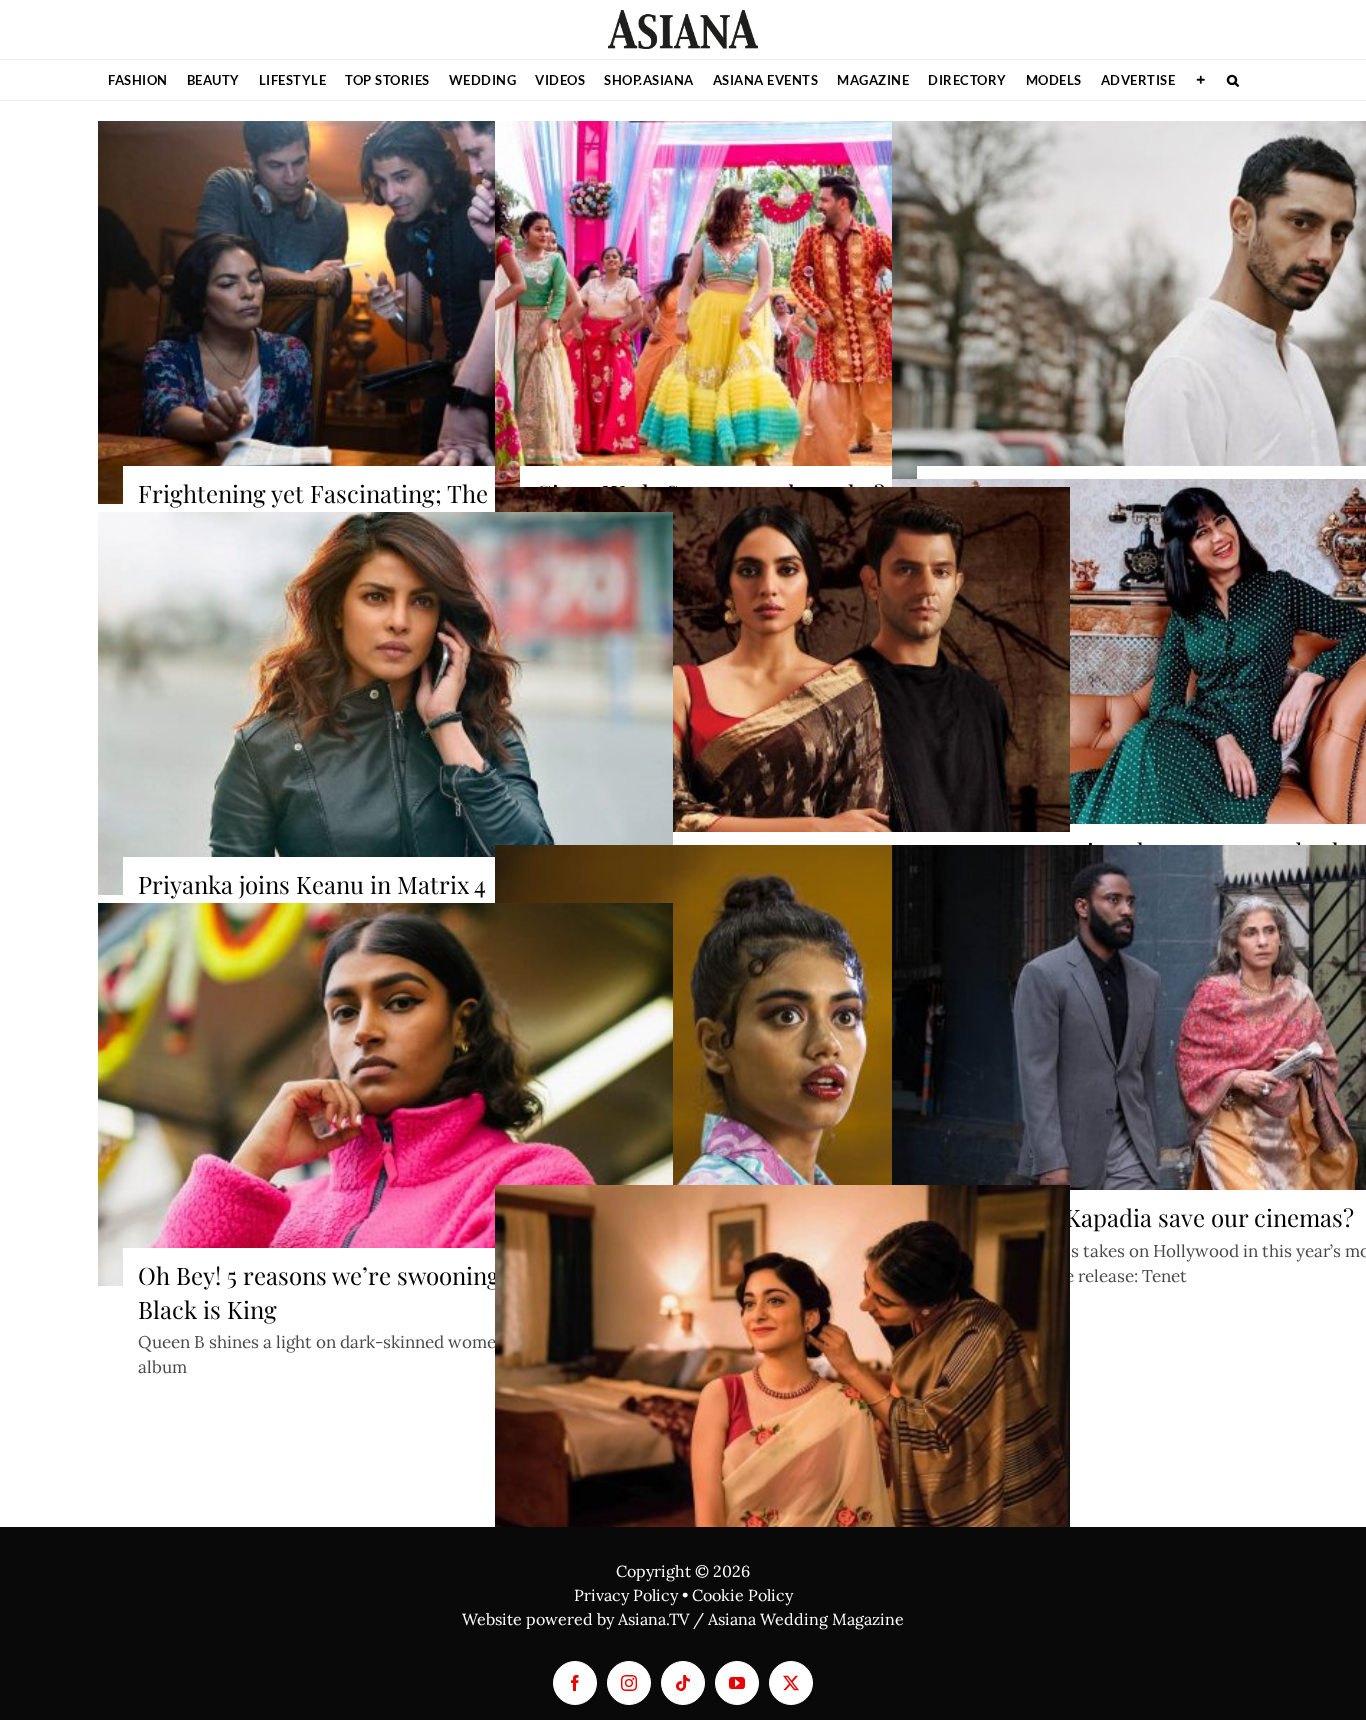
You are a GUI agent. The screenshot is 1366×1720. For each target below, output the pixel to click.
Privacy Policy (626, 1595)
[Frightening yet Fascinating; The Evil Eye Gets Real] (385, 313)
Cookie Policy (742, 1595)
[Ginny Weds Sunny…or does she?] (782, 313)
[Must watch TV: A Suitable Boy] (782, 1377)
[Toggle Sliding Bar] (1201, 80)
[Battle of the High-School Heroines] (782, 1037)
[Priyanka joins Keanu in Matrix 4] (385, 704)
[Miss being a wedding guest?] (782, 679)
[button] (1233, 80)
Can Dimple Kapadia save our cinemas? (1143, 1217)
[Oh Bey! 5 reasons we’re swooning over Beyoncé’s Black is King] (385, 1095)
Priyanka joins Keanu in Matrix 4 (312, 884)
